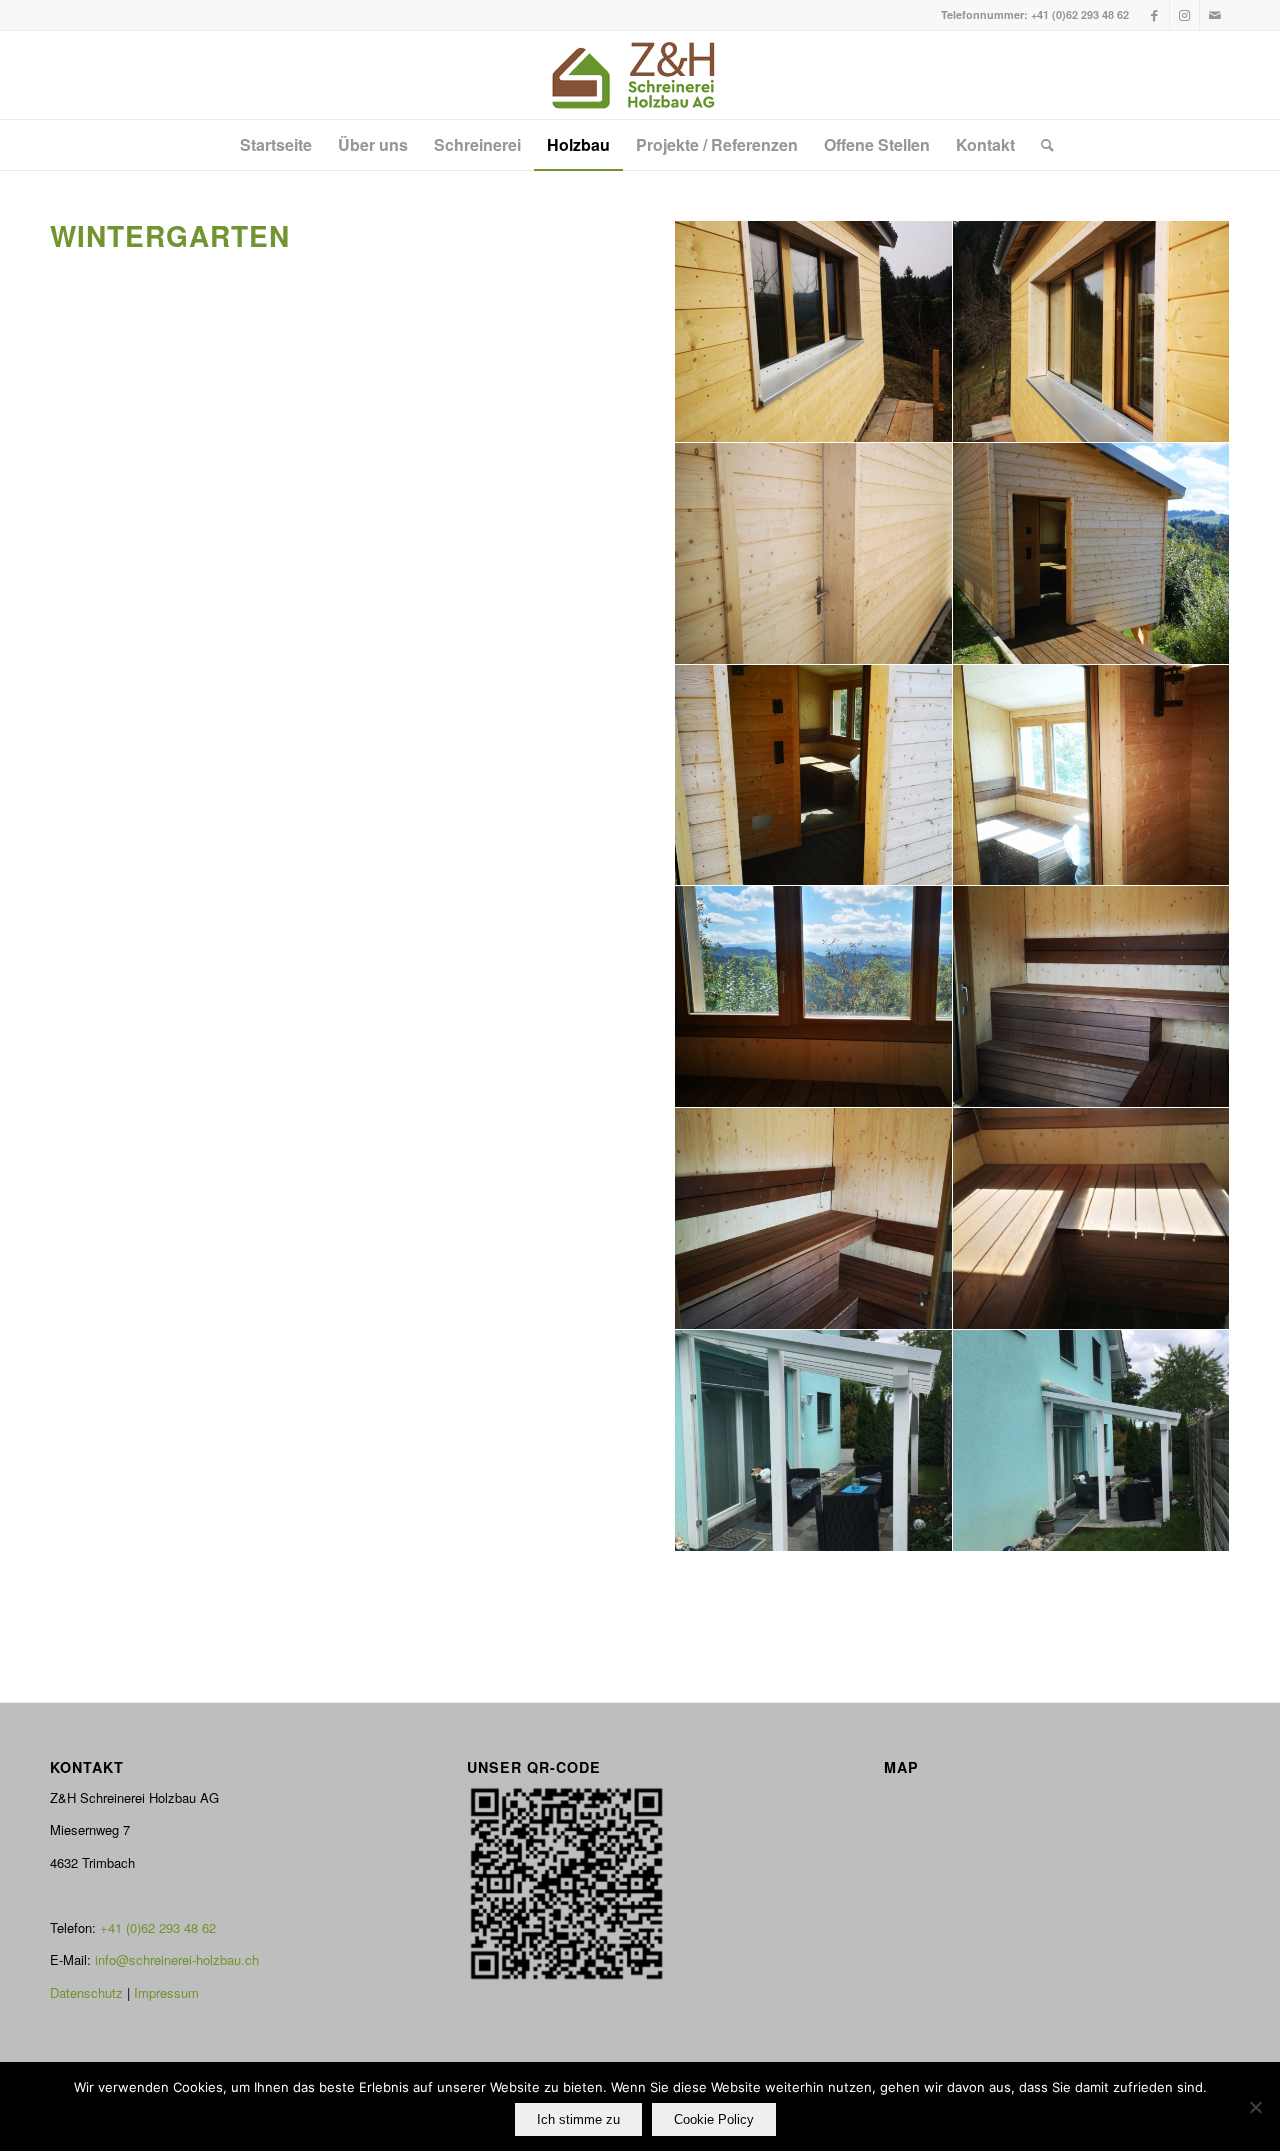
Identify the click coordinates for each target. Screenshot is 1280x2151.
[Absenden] (1255, 2107)
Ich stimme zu (578, 2119)
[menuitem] (276, 145)
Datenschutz (86, 1992)
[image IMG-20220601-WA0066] (813, 554)
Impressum (166, 1992)
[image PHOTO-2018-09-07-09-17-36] (1091, 1441)
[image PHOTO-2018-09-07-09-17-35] (813, 1441)
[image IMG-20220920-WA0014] (1091, 1219)
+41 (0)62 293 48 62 (1080, 14)
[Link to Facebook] (1154, 15)
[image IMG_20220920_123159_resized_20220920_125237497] (1091, 776)
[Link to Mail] (1215, 15)
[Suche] (1041, 145)
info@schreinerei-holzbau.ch (177, 1959)
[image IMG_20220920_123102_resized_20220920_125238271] (813, 1219)
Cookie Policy (714, 2119)
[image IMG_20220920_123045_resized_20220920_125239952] (813, 776)
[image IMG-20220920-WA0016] (1091, 997)
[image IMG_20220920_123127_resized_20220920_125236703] (813, 997)
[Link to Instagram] (1184, 15)
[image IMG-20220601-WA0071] (813, 332)
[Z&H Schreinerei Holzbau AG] (640, 75)
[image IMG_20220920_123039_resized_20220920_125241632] (1091, 554)
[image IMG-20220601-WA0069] (1091, 332)
